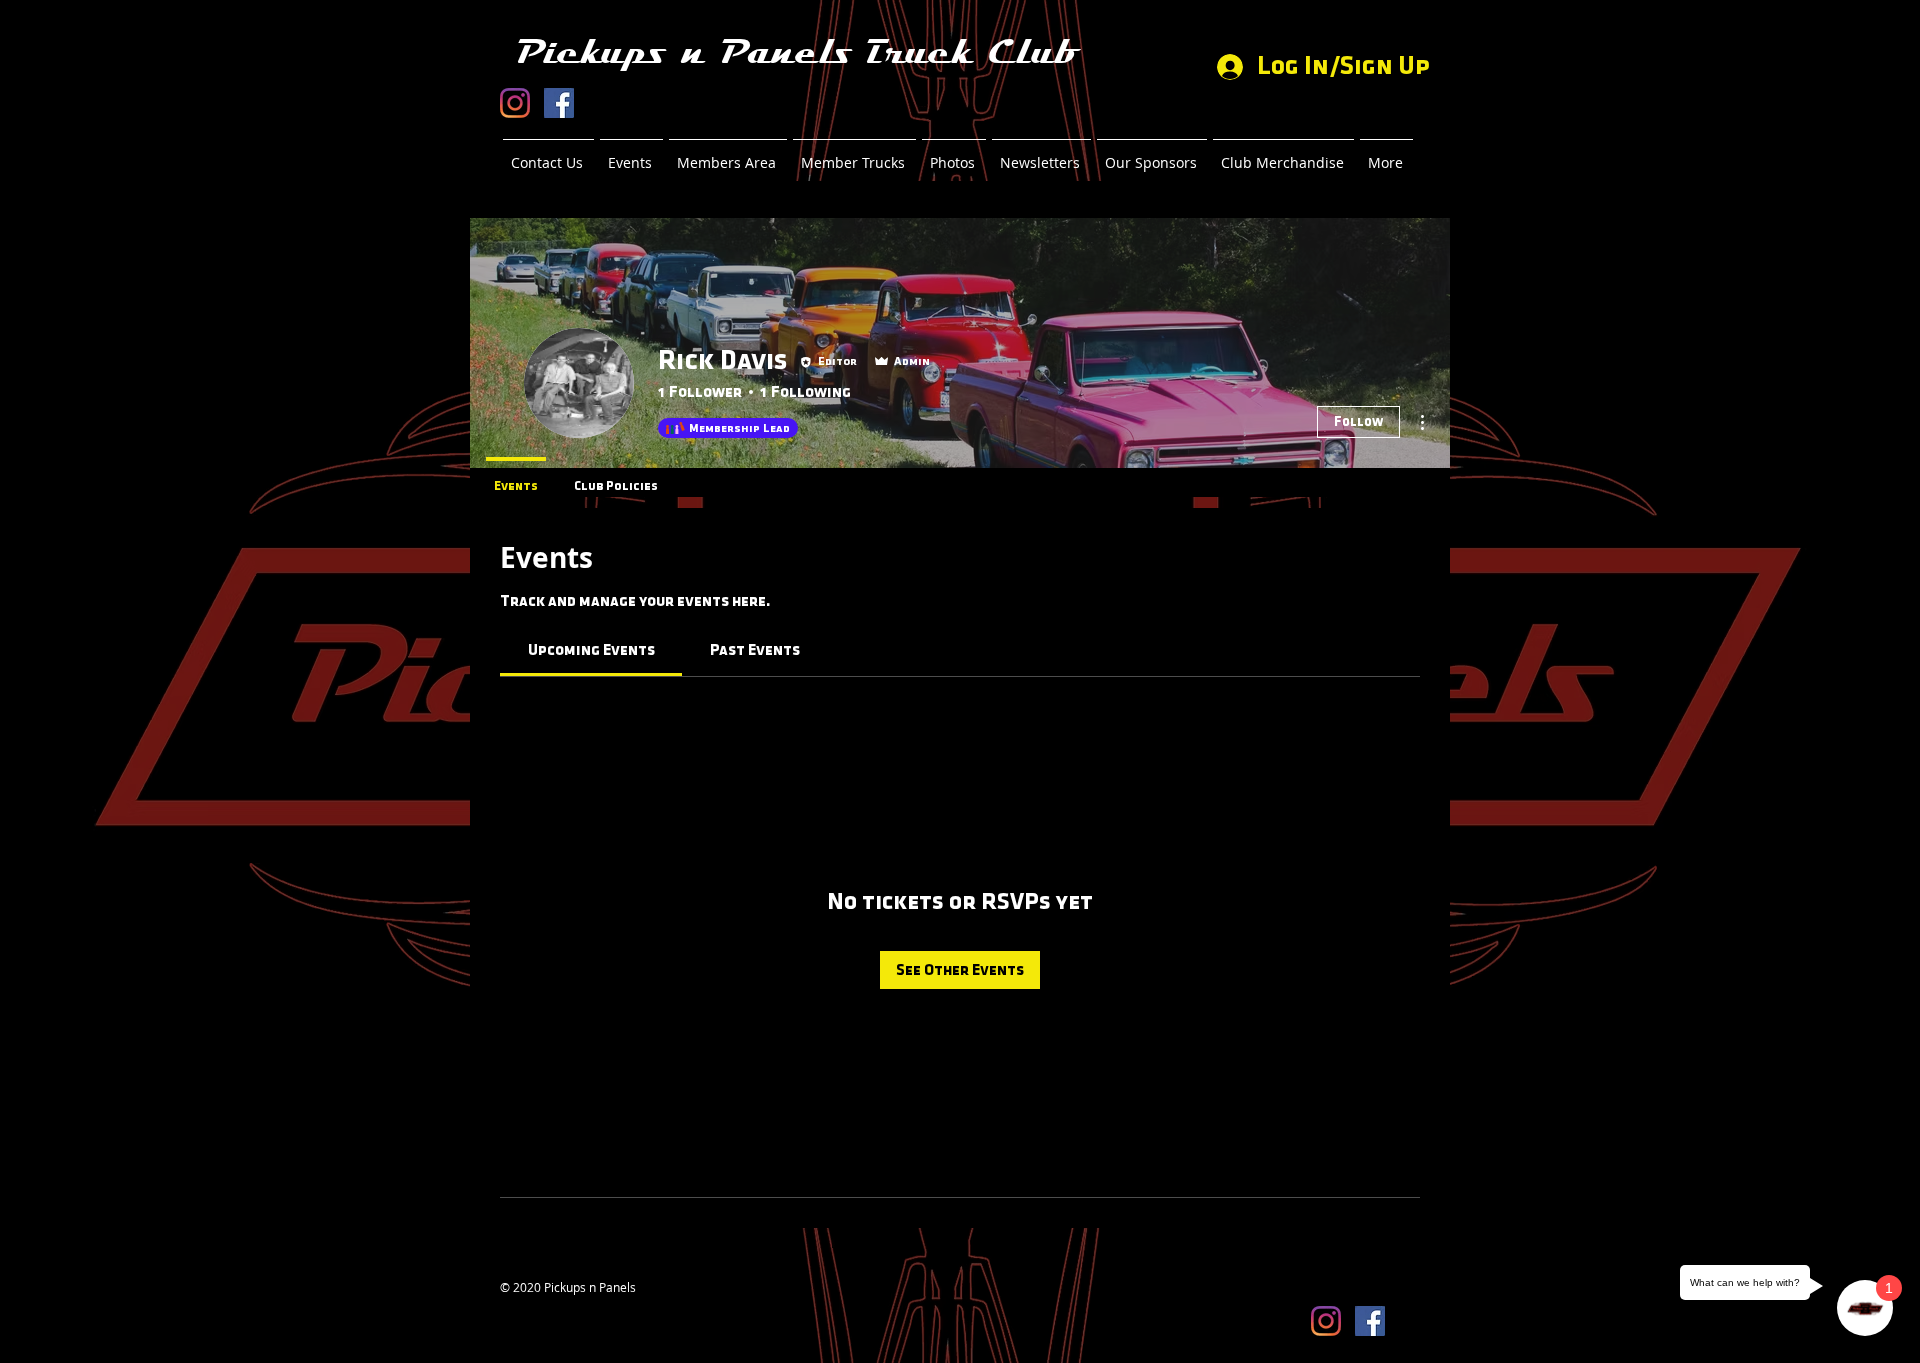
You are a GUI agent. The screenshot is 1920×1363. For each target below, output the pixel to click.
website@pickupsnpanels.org (581, 1303)
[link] (591, 650)
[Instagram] (515, 103)
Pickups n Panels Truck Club (796, 52)
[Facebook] (559, 103)
